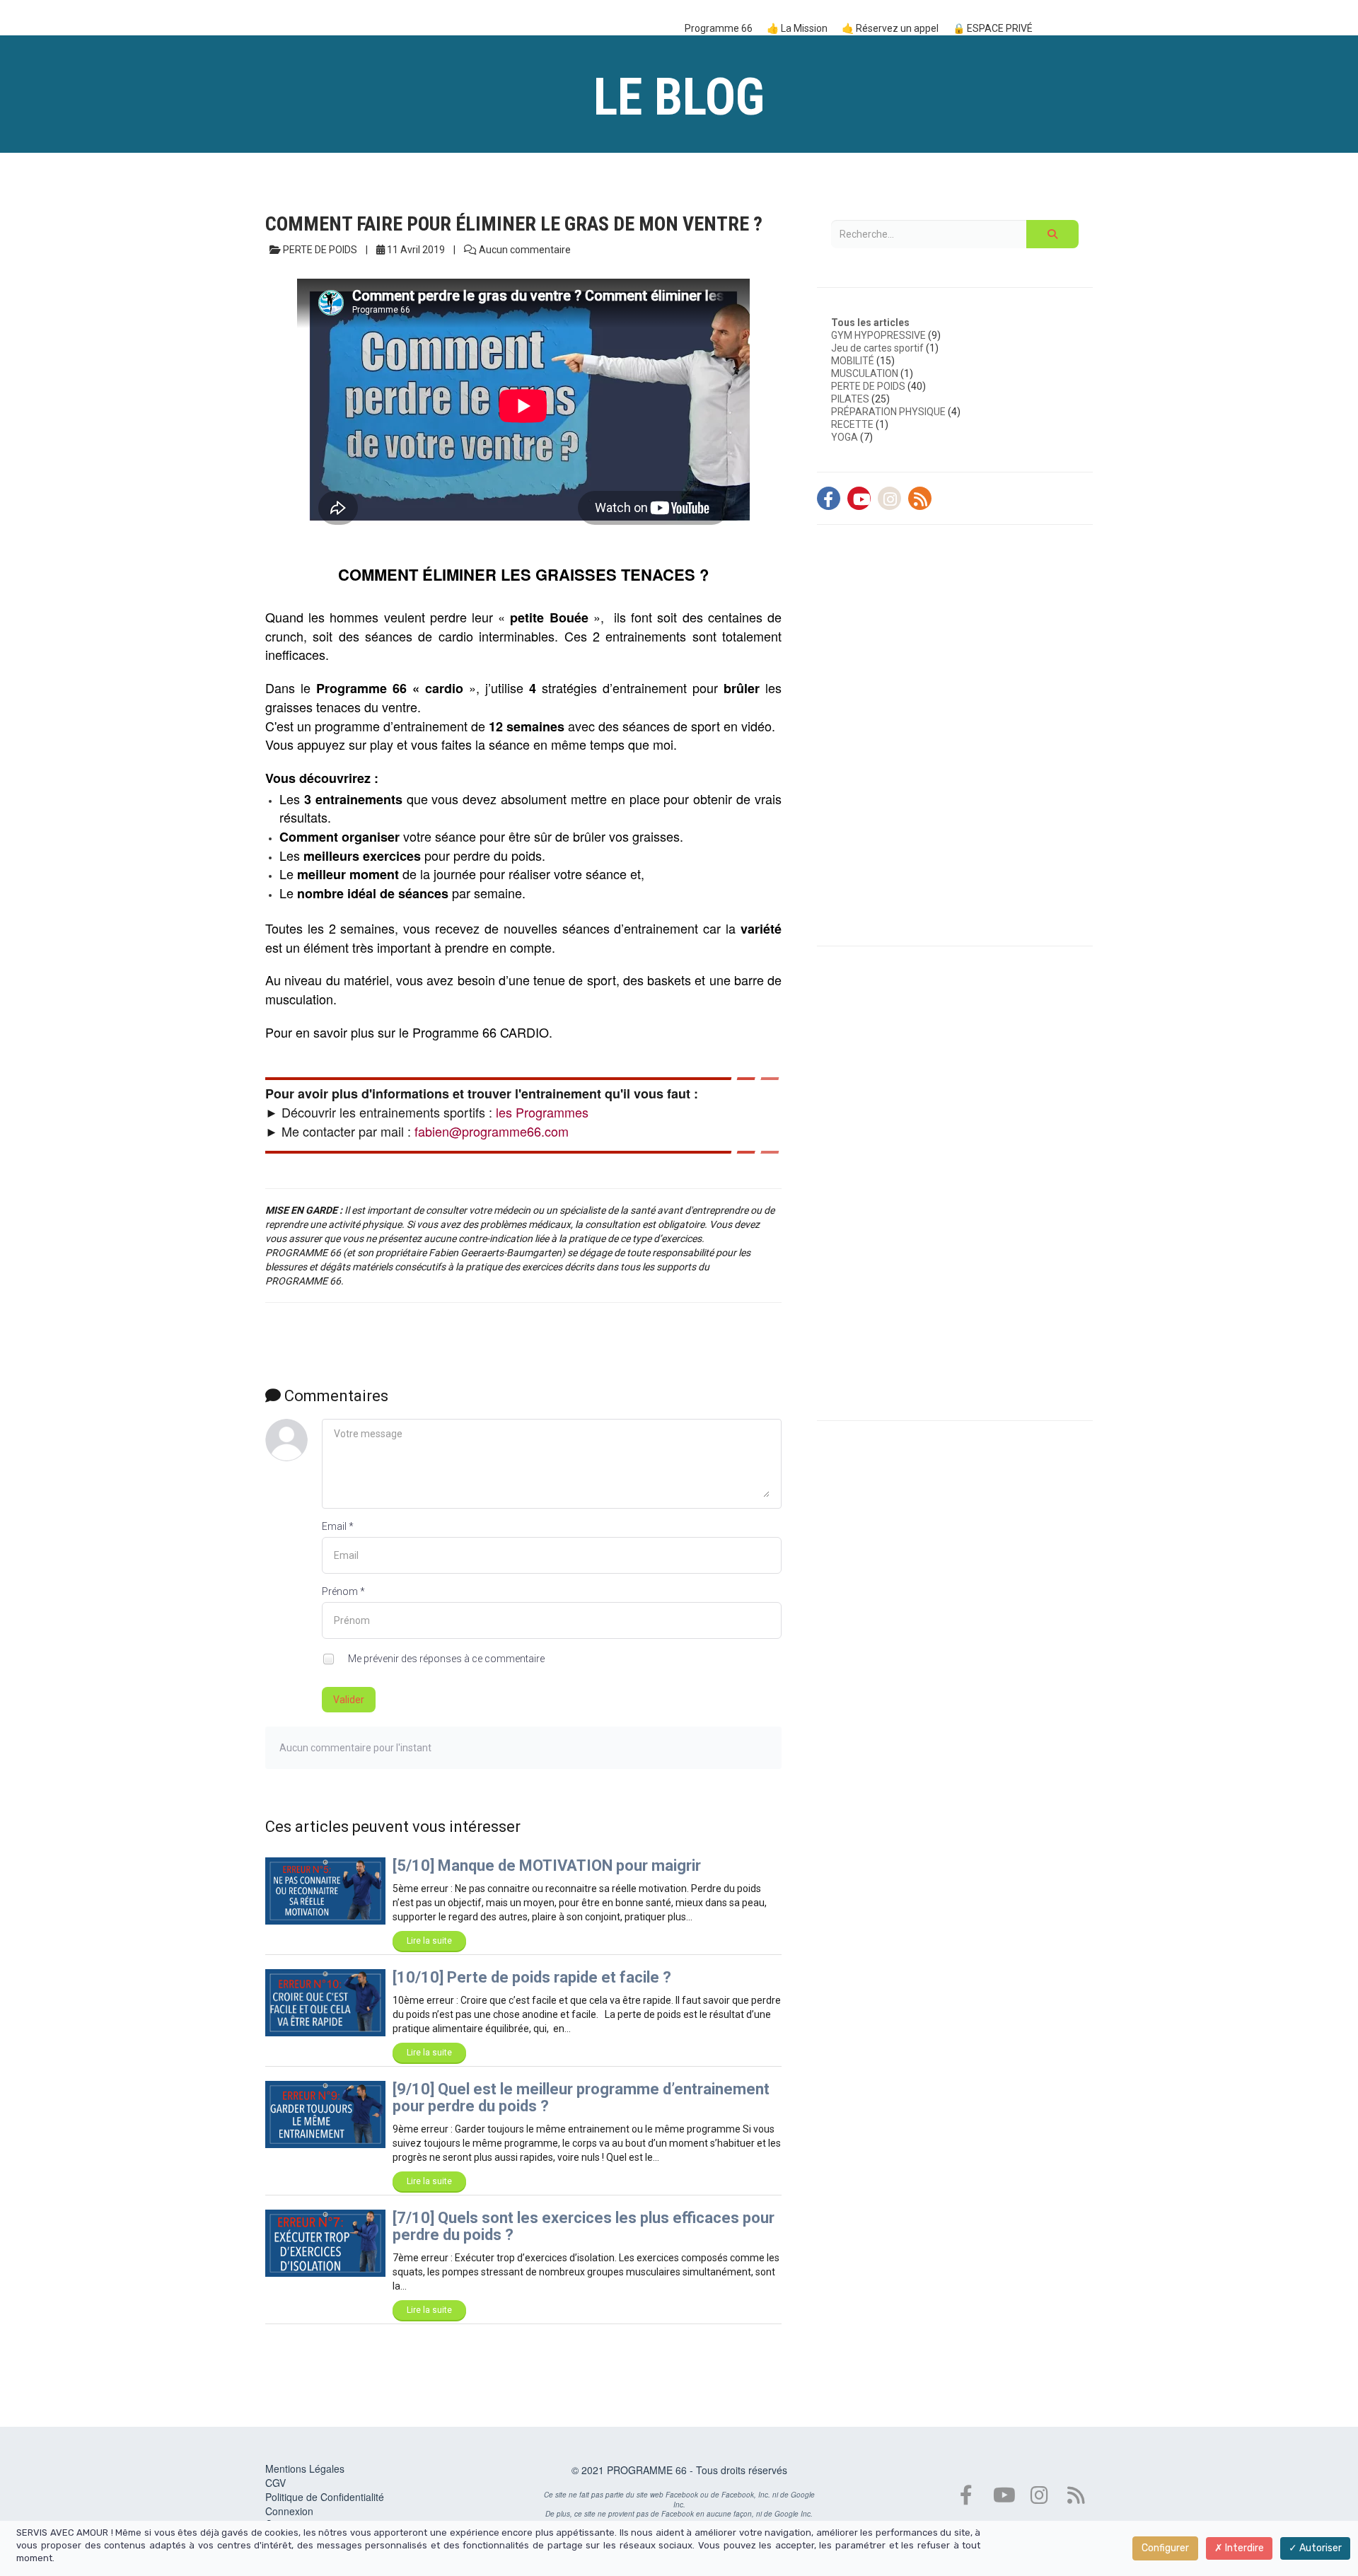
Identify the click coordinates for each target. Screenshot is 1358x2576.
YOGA (845, 437)
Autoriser (1319, 2548)
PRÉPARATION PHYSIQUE (888, 412)
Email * (338, 1526)
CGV (275, 2483)
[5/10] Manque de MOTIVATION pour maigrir (547, 1866)
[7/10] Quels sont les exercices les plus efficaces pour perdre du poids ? (584, 2226)
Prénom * (343, 1591)
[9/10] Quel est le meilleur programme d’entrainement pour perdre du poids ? (581, 2098)
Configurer (1165, 2548)
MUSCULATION (865, 373)
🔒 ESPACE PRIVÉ (993, 28)
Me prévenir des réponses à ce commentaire (445, 1659)
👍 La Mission (797, 28)
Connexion (289, 2511)
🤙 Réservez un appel (890, 28)
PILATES (850, 399)
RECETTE (852, 424)
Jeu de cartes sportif (877, 348)
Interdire (1243, 2548)
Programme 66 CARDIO (481, 1032)
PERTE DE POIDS (868, 386)
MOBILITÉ (853, 361)
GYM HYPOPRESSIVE (878, 335)
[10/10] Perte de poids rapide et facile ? (532, 1977)
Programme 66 (719, 28)
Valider (349, 1700)
